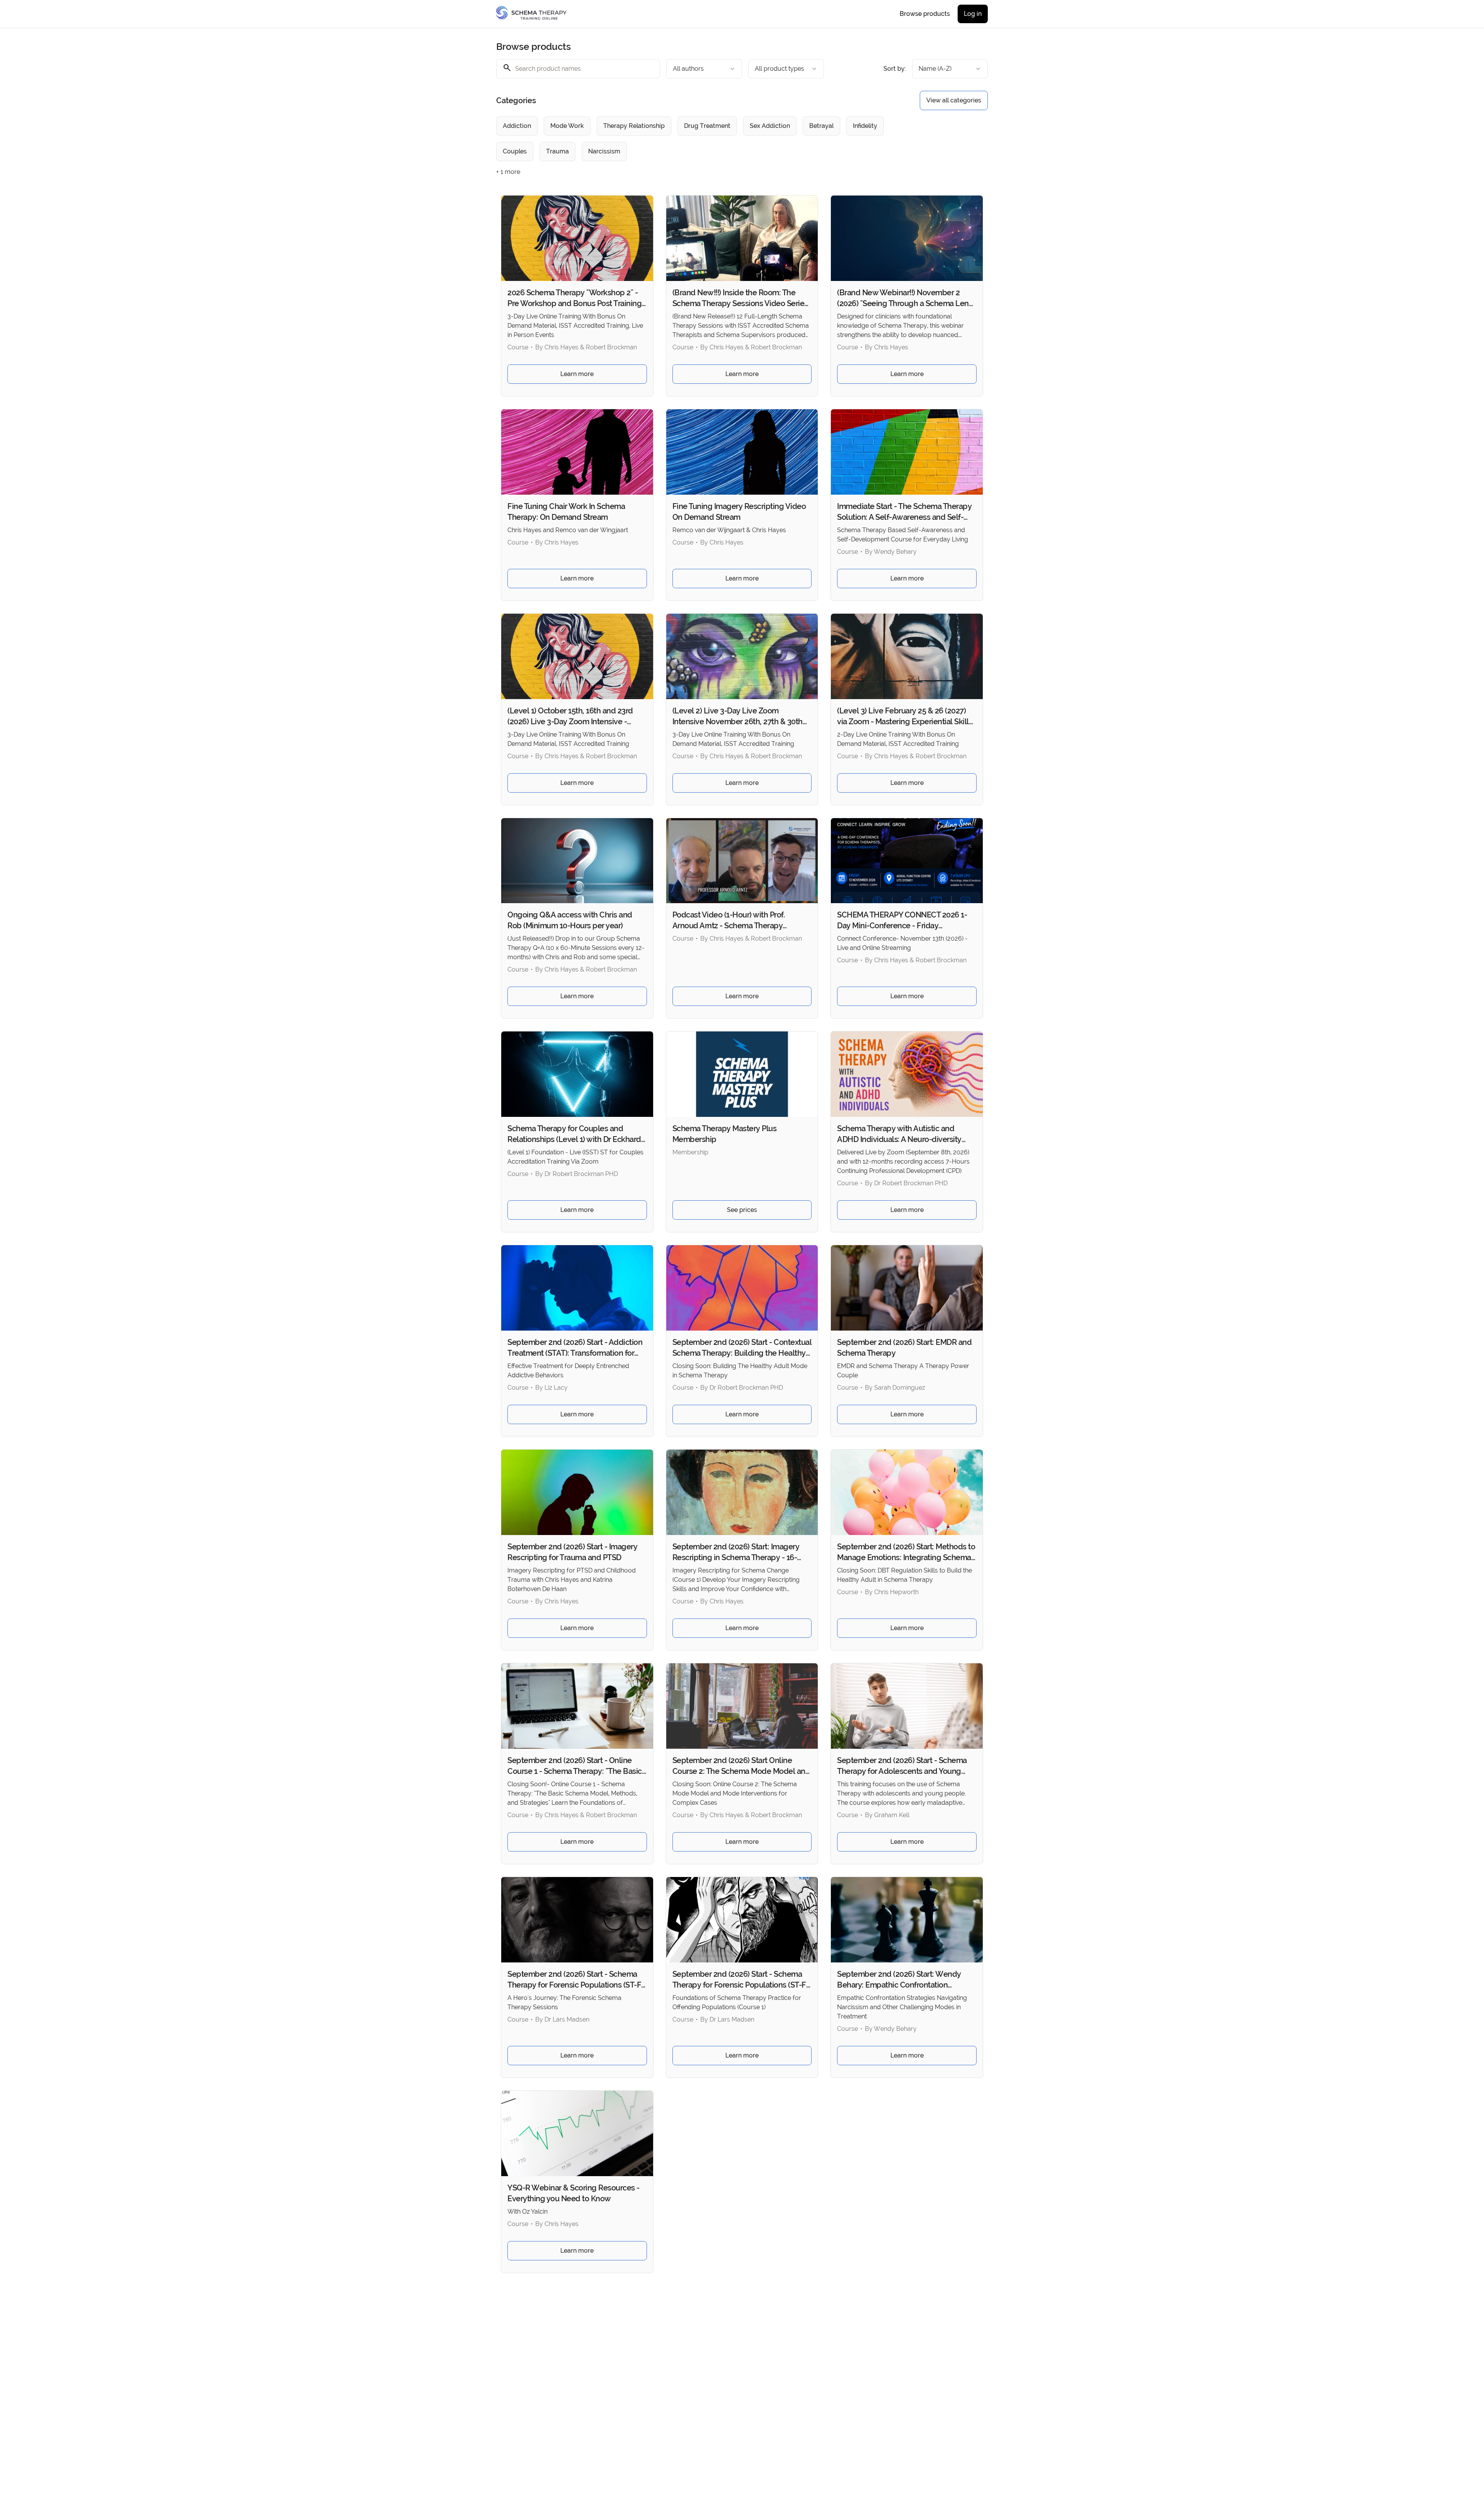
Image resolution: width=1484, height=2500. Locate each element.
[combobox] (704, 69)
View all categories (954, 100)
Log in (973, 14)
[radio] (517, 126)
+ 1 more (508, 172)
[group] (710, 139)
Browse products (925, 14)
